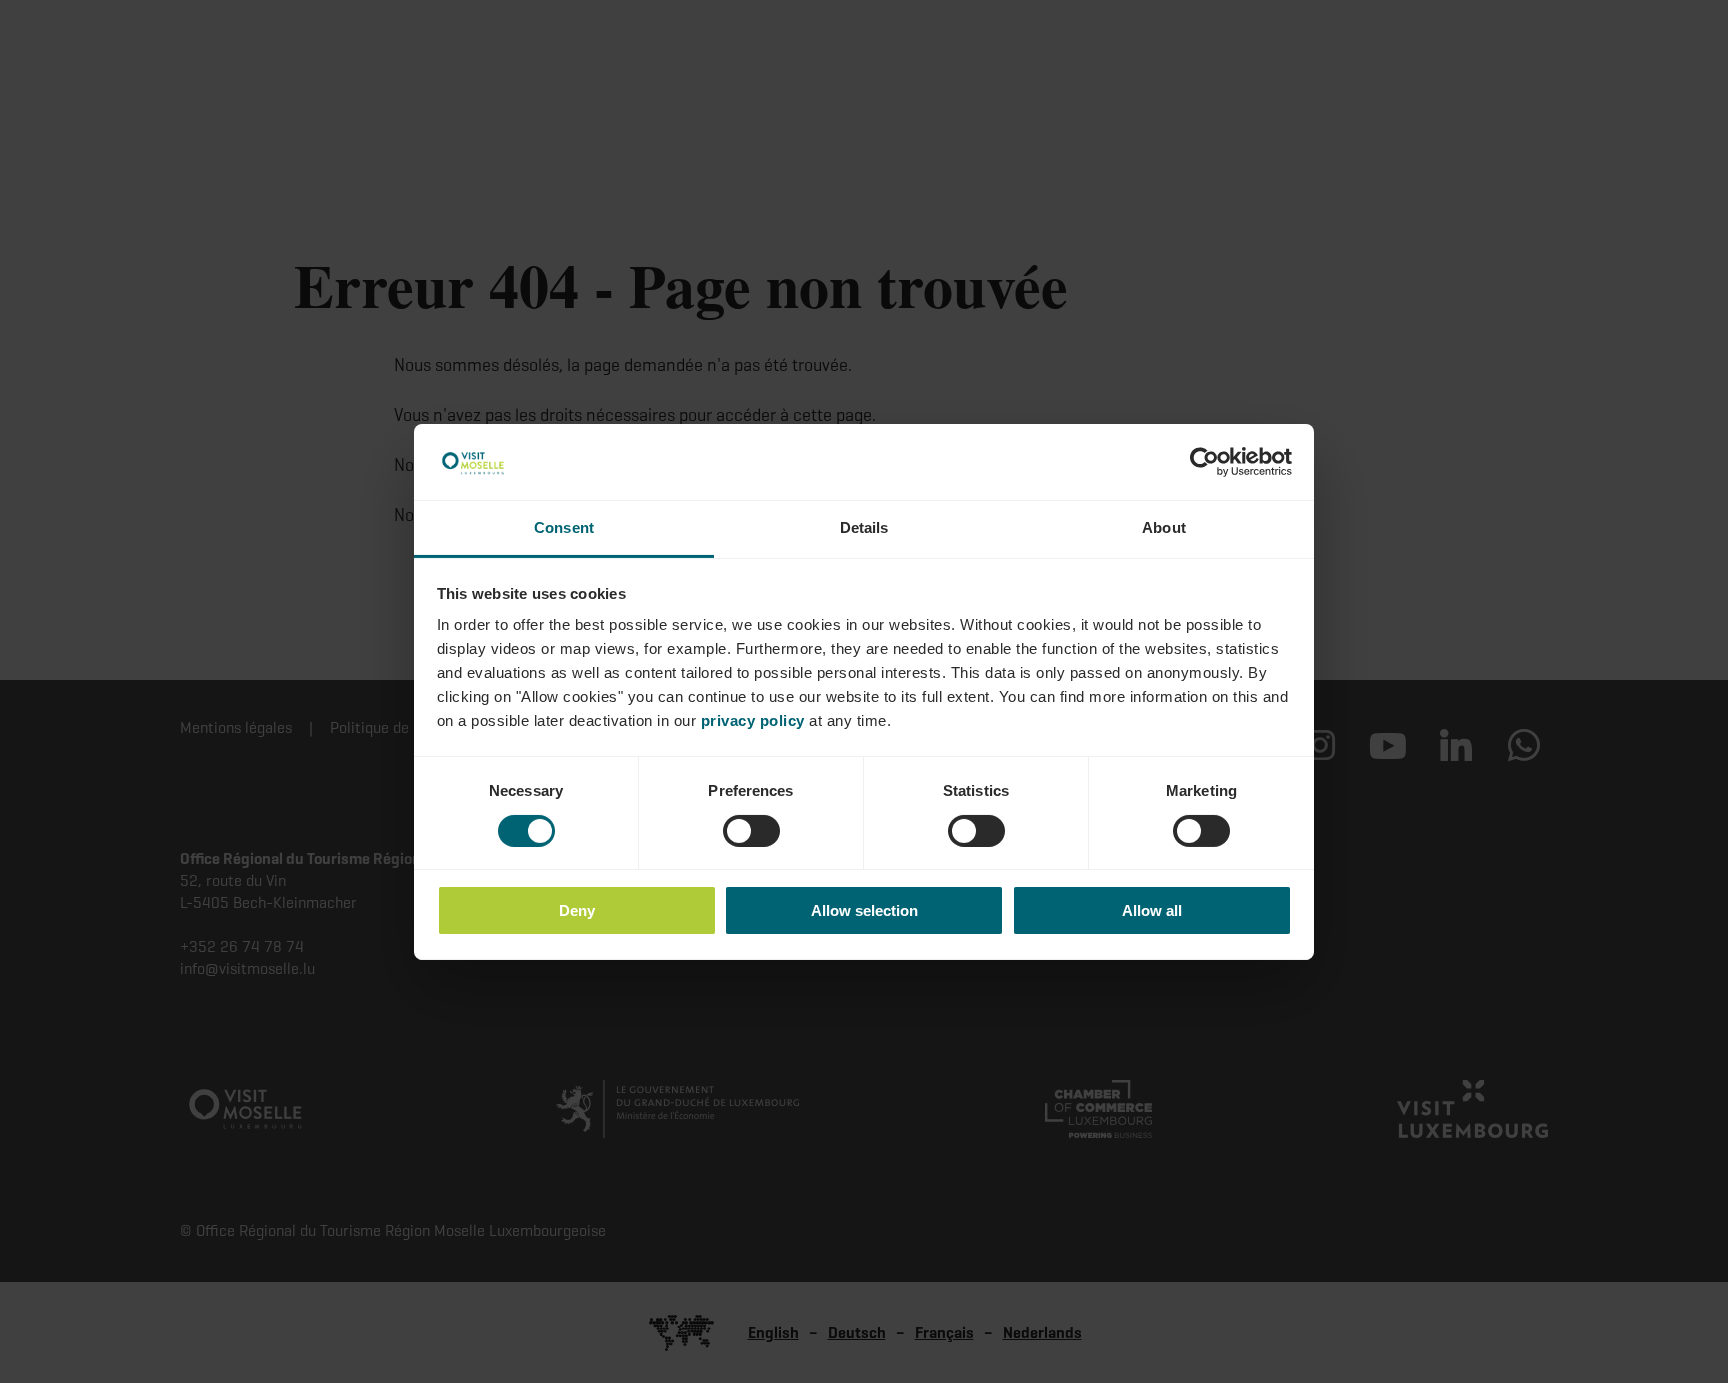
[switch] (751, 831)
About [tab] (1164, 527)
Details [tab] (864, 527)
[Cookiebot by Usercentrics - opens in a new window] (1204, 462)
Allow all (1152, 910)
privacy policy (753, 720)
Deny (577, 910)
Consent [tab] (564, 527)
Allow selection (864, 910)
